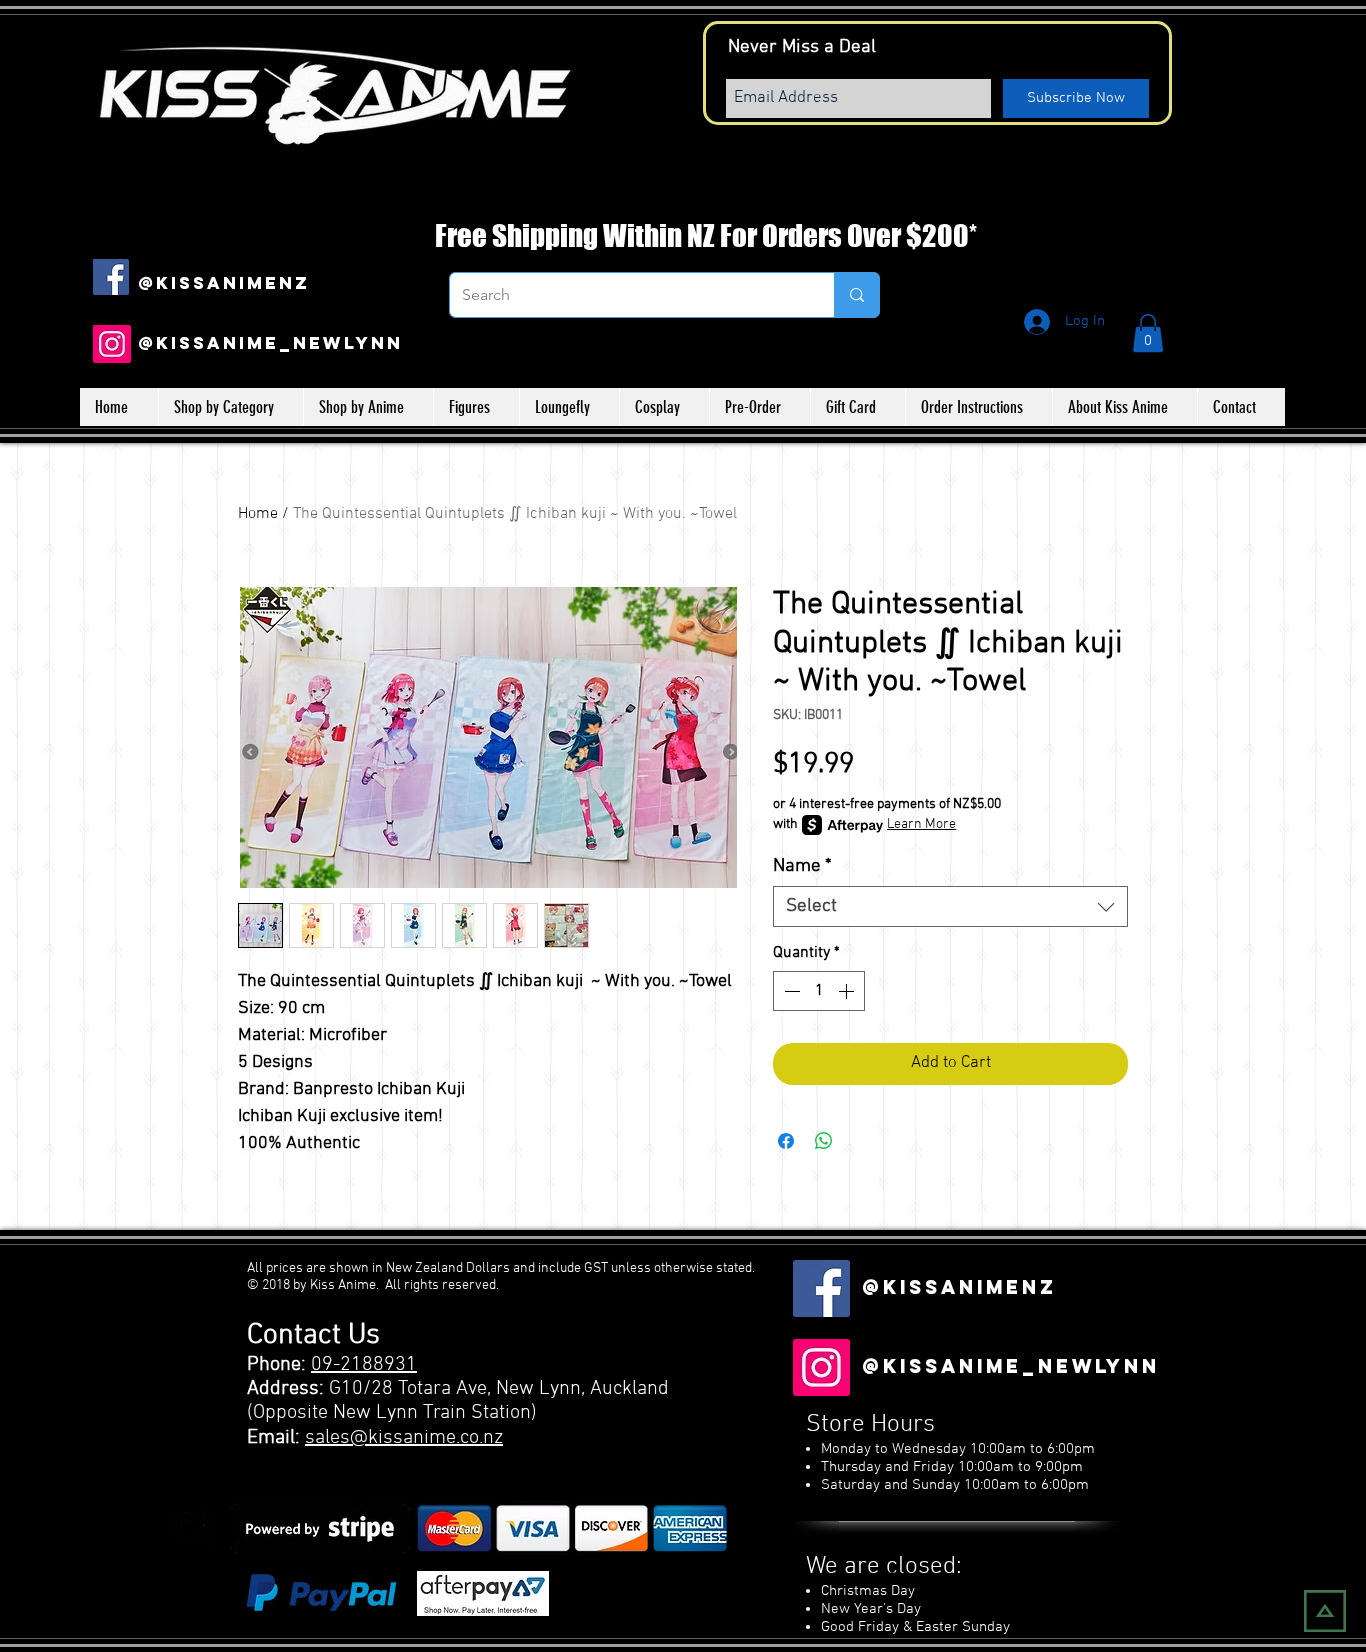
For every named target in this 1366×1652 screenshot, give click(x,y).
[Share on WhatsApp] (824, 1141)
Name (802, 866)
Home (258, 514)
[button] (1148, 333)
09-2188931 (364, 1365)
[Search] (856, 295)
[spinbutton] (819, 991)
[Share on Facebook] (786, 1141)
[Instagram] (112, 344)
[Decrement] (790, 991)
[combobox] (950, 906)
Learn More (921, 824)
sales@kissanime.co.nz (404, 1438)
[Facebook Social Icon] (111, 277)
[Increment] (848, 991)
